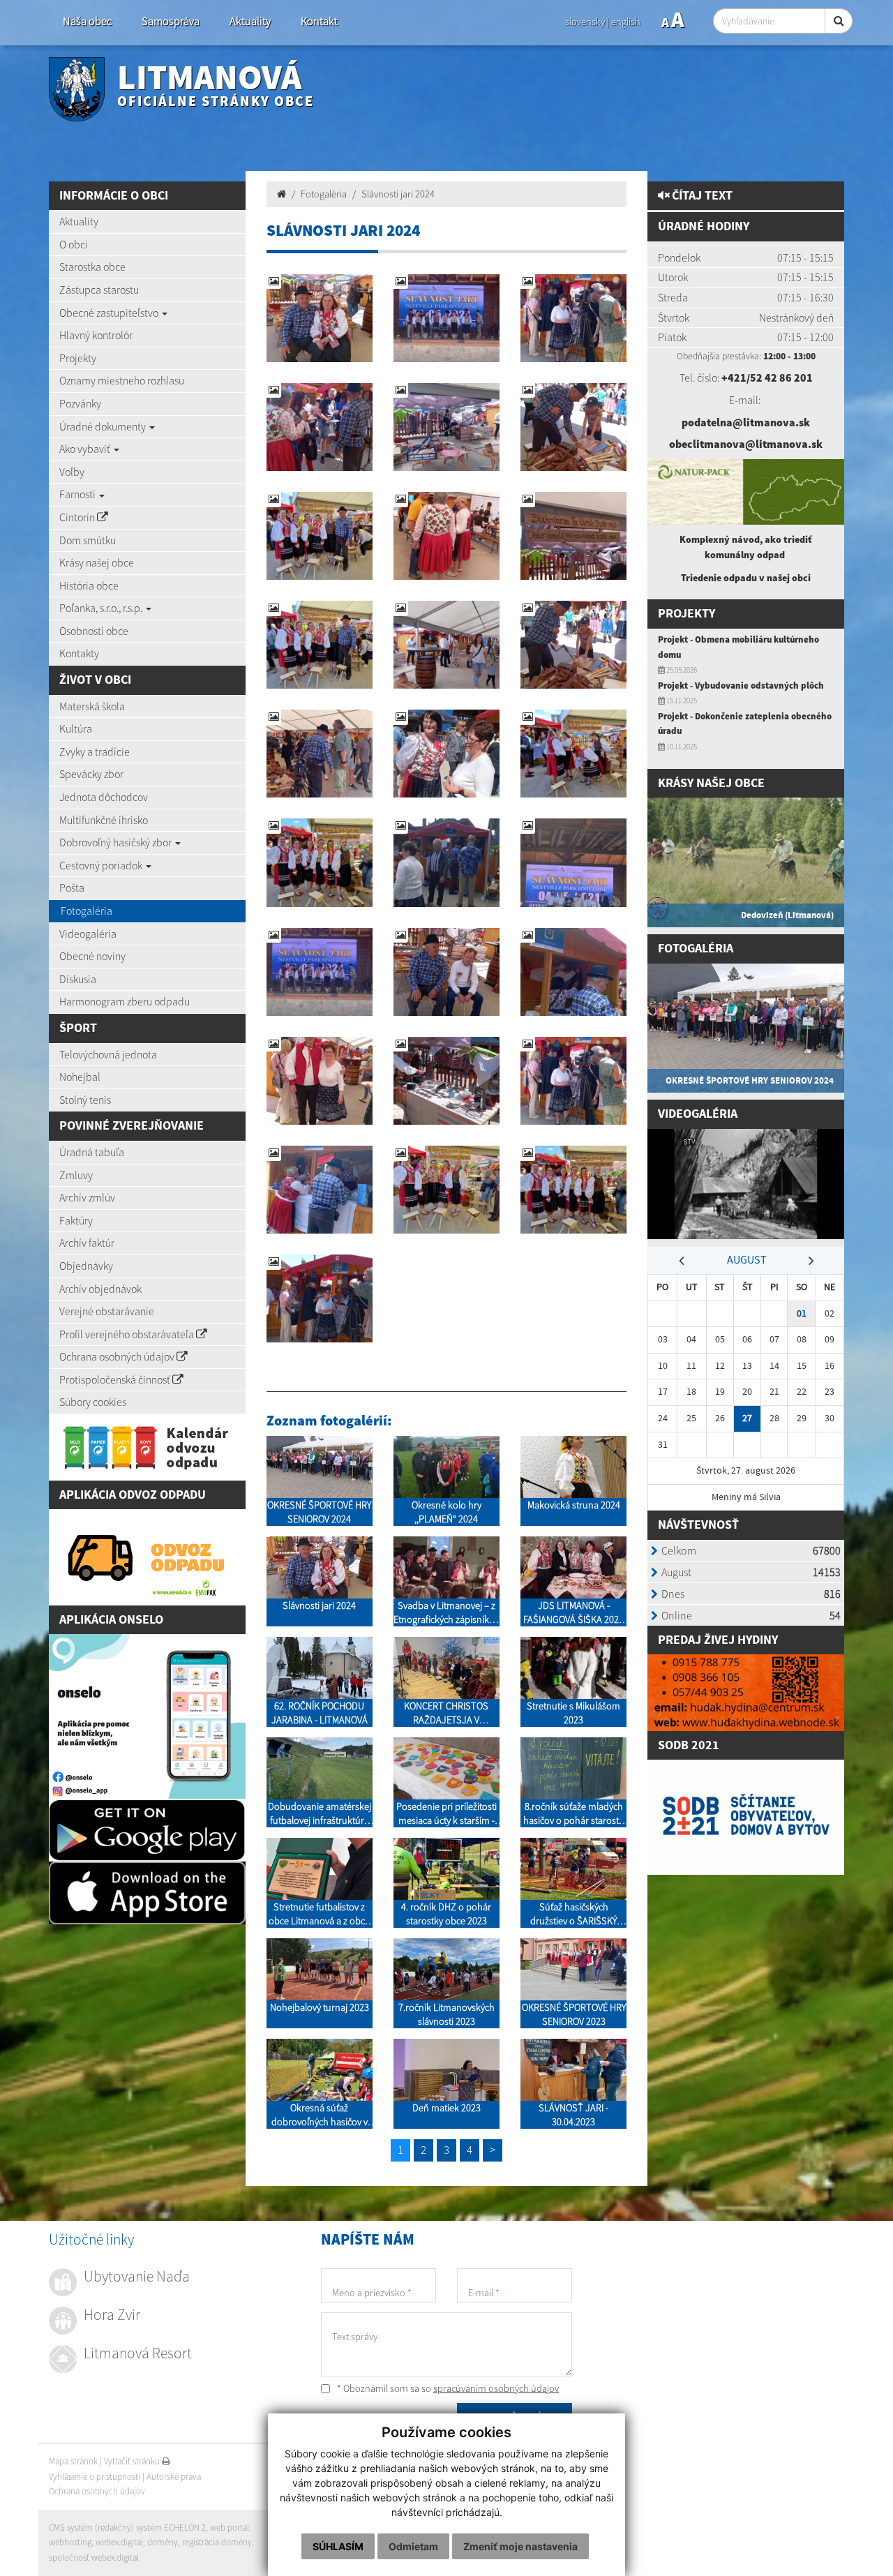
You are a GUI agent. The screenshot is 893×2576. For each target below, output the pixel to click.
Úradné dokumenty (104, 426)
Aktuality (250, 21)
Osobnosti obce (94, 631)
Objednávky (86, 1266)
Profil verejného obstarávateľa (128, 1334)
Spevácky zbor (91, 774)
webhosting (70, 2542)
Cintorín (78, 517)
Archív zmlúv (87, 1197)
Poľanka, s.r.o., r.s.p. (102, 608)
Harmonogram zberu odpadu (125, 1001)
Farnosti (78, 494)
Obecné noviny (92, 956)
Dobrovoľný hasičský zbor (117, 842)
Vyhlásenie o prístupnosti (95, 2477)
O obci (74, 244)
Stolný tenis (85, 1100)
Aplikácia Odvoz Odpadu (133, 1495)
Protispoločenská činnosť (116, 1379)
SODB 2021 (689, 1745)
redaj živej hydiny (722, 1640)
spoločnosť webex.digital (94, 2558)
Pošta (72, 888)
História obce (89, 585)
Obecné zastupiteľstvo (110, 313)
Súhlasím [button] (338, 2546)
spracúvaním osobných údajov (496, 2388)
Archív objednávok (100, 1289)
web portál (230, 2528)
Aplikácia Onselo (111, 1620)
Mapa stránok (73, 2461)
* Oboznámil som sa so (447, 2388)
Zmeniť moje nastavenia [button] (520, 2546)
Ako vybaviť (86, 449)
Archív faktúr (87, 1243)
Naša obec (87, 21)
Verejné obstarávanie (107, 1311)
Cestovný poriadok (102, 865)
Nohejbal (80, 1077)
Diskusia (78, 979)
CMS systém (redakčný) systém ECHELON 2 (127, 2528)
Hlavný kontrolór (96, 335)
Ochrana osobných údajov (118, 1356)
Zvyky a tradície (95, 751)
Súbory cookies (93, 1402)
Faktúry (76, 1220)
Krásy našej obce (97, 562)
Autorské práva (174, 2477)
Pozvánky (80, 403)
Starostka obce (92, 267)
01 (802, 1313)
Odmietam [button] (413, 2546)
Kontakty (79, 653)
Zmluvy (76, 1175)
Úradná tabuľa (92, 1152)
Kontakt (319, 21)
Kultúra (76, 728)
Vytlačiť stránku (133, 2461)
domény (163, 2542)
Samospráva (171, 21)
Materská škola (92, 706)
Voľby (72, 472)
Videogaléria (88, 934)
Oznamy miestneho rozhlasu (122, 380)
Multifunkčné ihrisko (104, 820)
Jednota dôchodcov (104, 797)
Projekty (78, 358)
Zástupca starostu (99, 290)
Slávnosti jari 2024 (398, 194)
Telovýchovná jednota (108, 1054)
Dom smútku (88, 540)
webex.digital (119, 2542)
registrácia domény (217, 2542)
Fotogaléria (87, 911)
